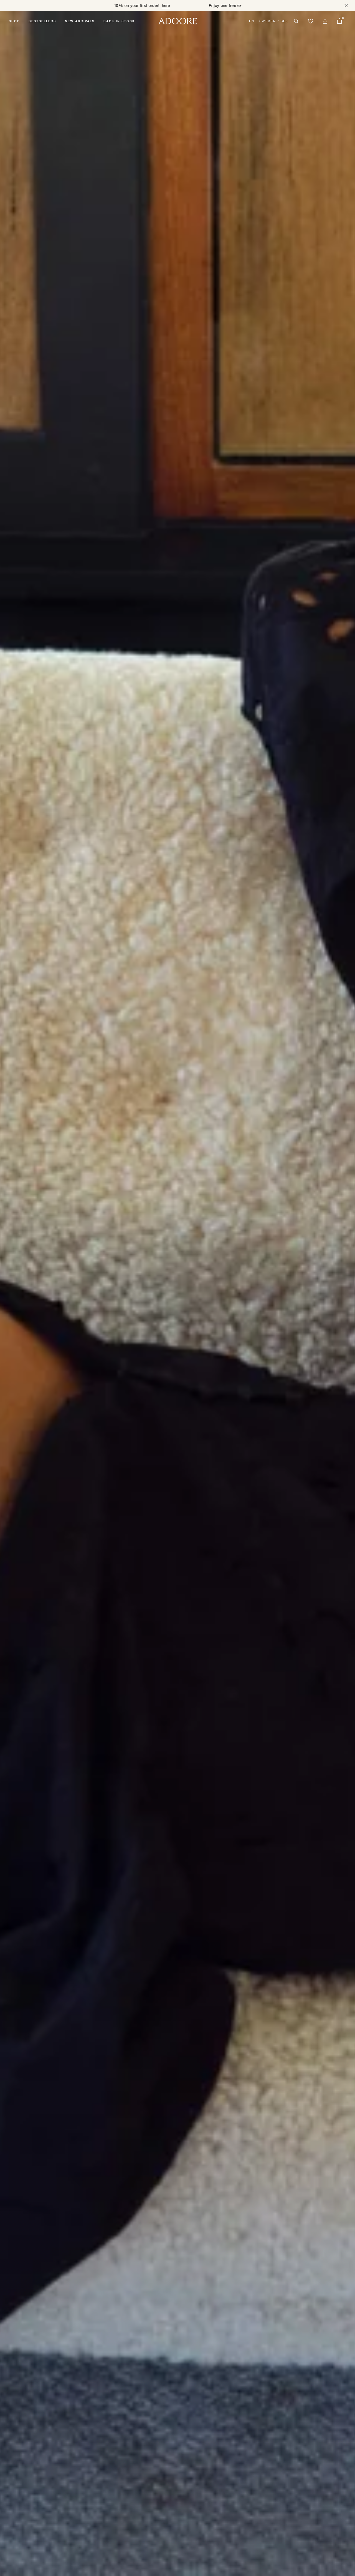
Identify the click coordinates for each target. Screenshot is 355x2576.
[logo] (178, 21)
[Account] (325, 21)
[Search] (296, 21)
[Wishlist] (311, 21)
